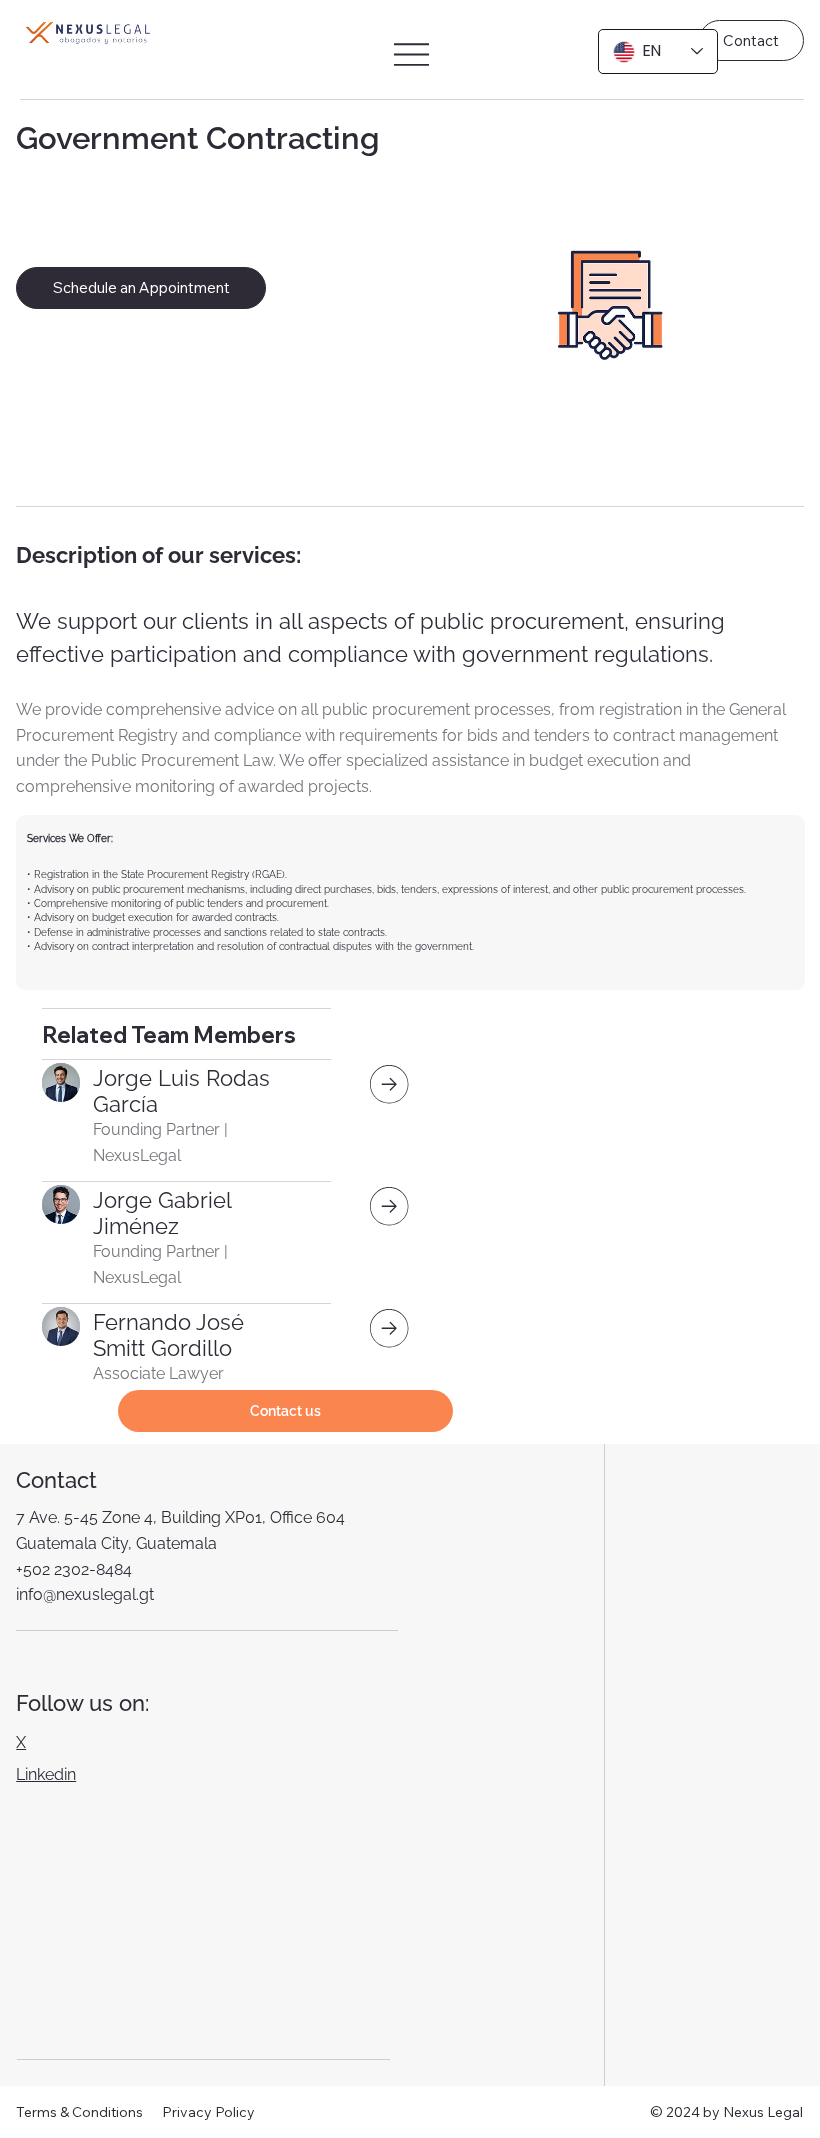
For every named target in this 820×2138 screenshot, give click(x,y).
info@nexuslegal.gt (85, 1594)
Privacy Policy (208, 2112)
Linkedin (46, 1774)
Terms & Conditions (79, 2112)
